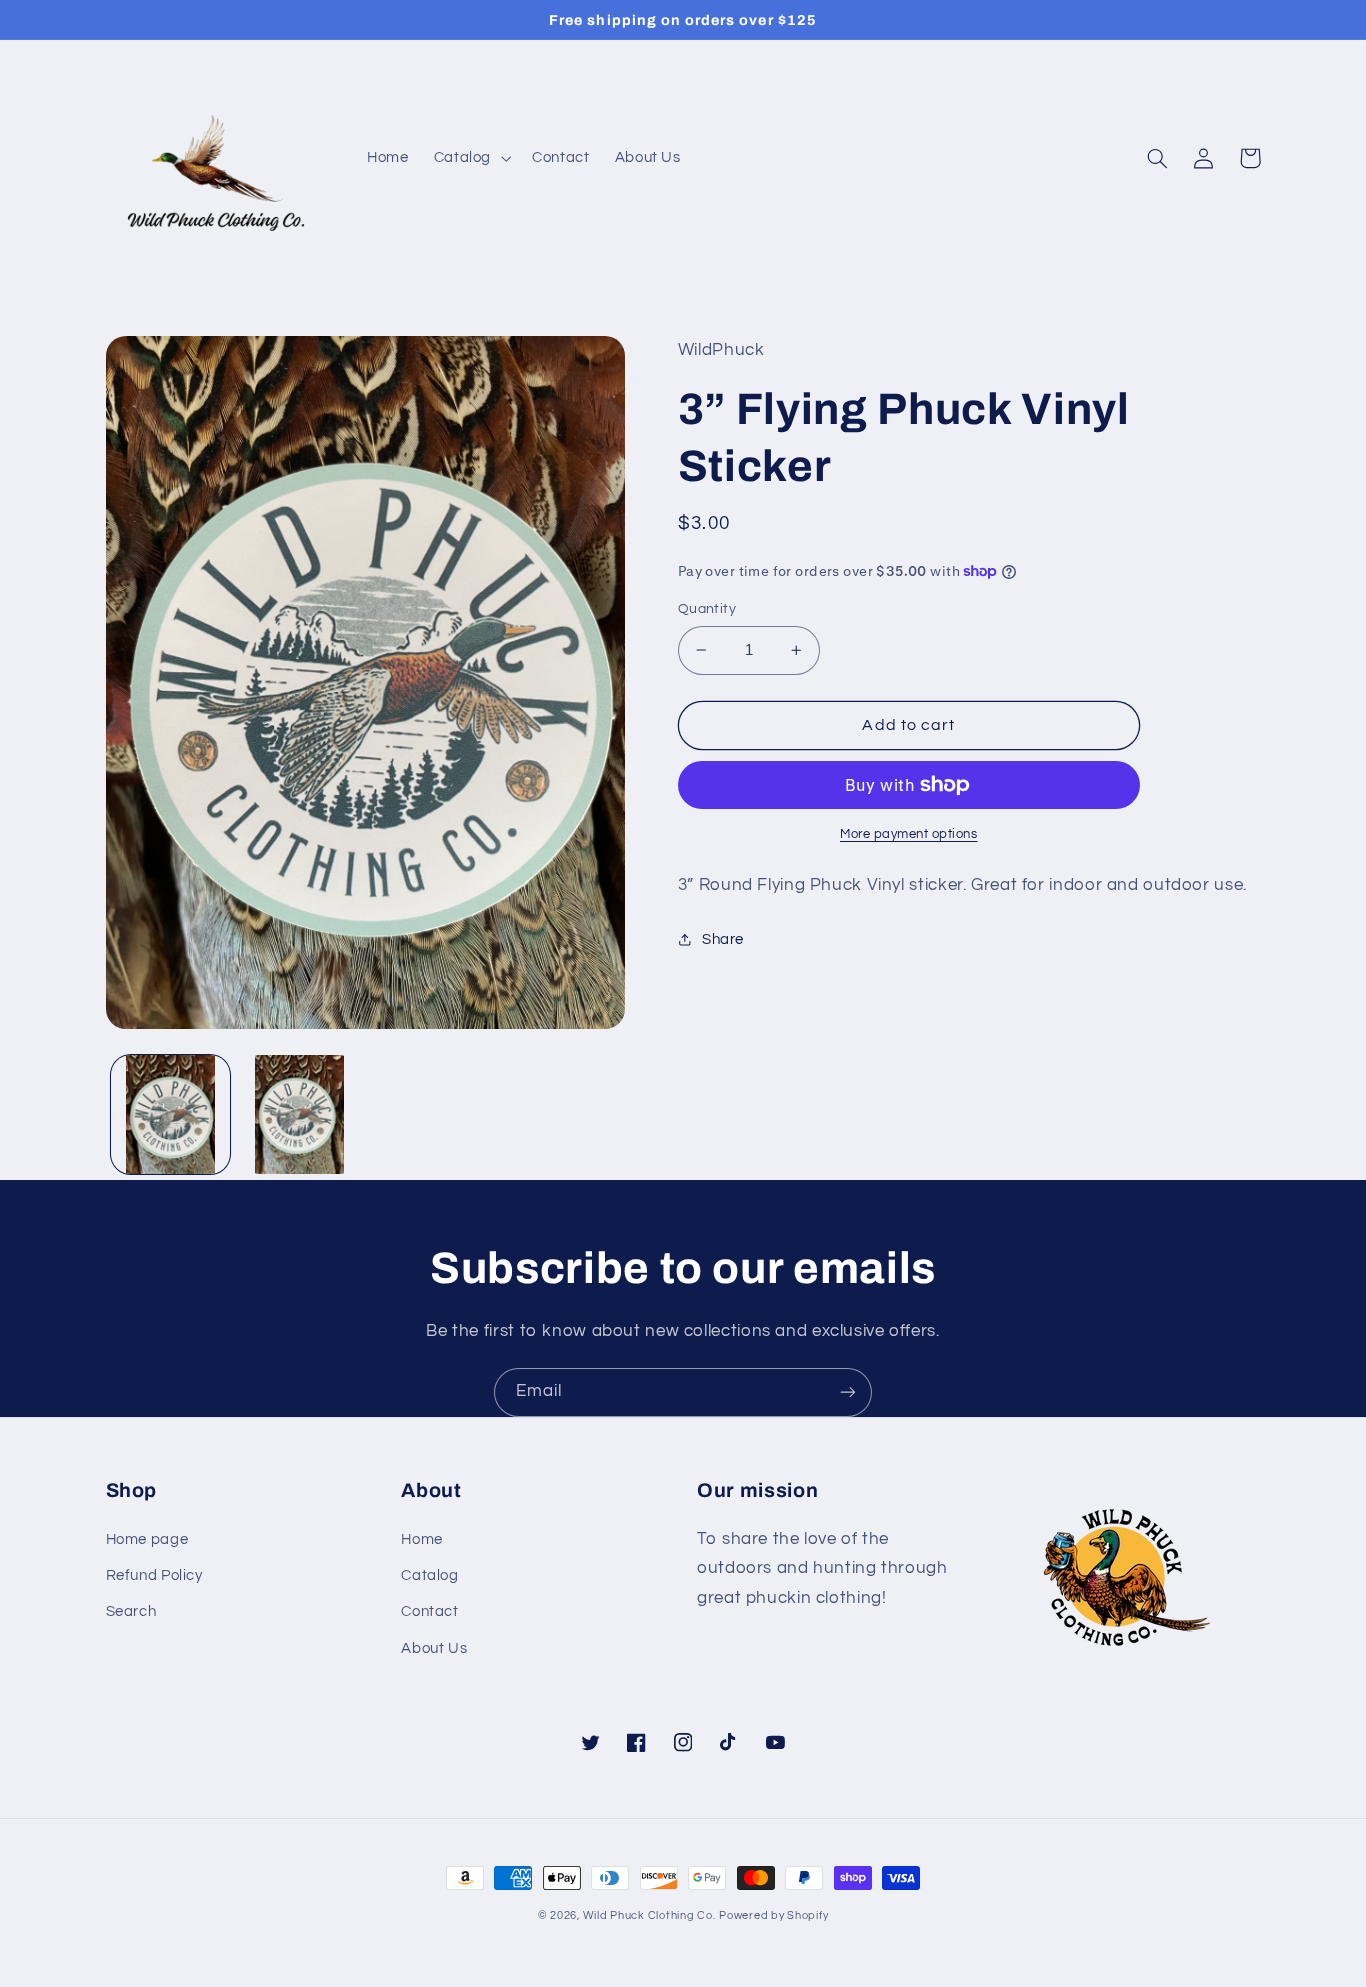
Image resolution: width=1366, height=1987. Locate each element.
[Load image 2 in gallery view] (299, 1114)
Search (131, 1611)
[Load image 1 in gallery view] (170, 1114)
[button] (470, 158)
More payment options (909, 834)
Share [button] (723, 939)
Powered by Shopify (773, 1915)
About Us (434, 1648)
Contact (429, 1611)
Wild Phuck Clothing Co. (649, 1915)
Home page (147, 1539)
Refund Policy (154, 1575)
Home (422, 1539)
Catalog (429, 1575)
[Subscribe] (848, 1392)
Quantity (707, 609)
